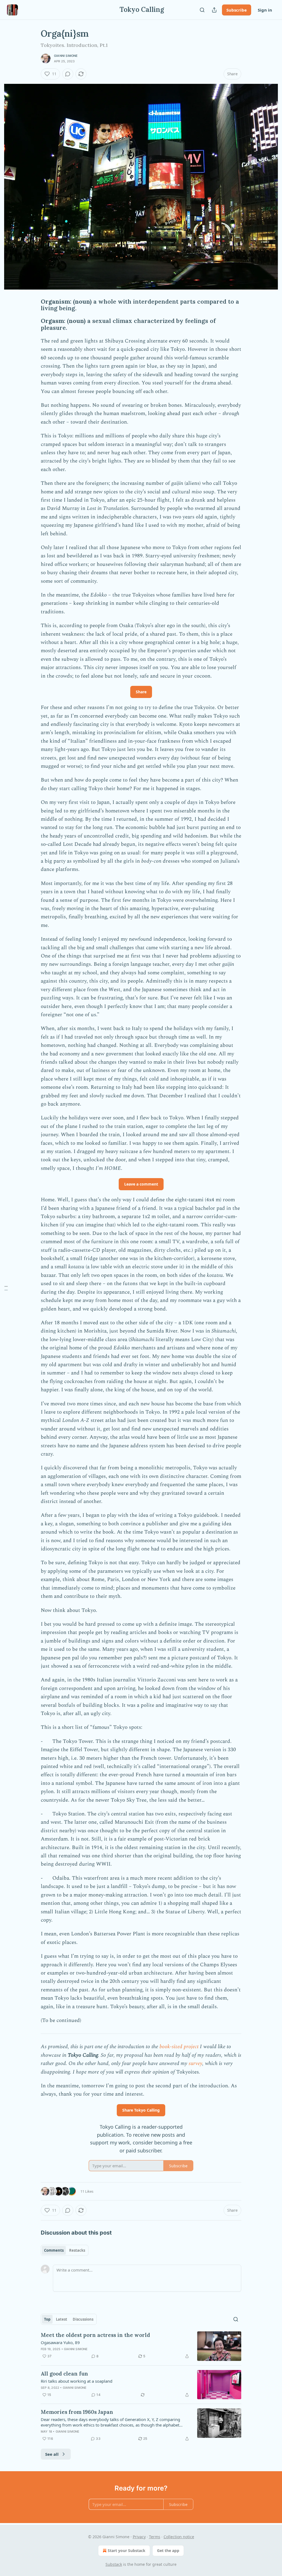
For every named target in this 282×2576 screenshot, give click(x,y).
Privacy (139, 2537)
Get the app (168, 2550)
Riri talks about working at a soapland (77, 2381)
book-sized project (180, 2047)
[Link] (33, 305)
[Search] (202, 10)
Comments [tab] (54, 2250)
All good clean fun (64, 2374)
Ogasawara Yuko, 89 (60, 2342)
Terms (155, 2537)
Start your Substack (127, 2550)
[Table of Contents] (6, 1288)
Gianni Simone (66, 56)
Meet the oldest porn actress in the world (95, 2335)
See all (52, 2454)
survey (195, 2063)
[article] (141, 2346)
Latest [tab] (62, 2319)
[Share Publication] (214, 10)
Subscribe (237, 10)
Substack (114, 2564)
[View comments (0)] (68, 74)
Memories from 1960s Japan (77, 2412)
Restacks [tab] (77, 2250)
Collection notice (179, 2537)
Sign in (265, 10)
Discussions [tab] (83, 2319)
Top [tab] (47, 2319)
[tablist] (65, 2250)
